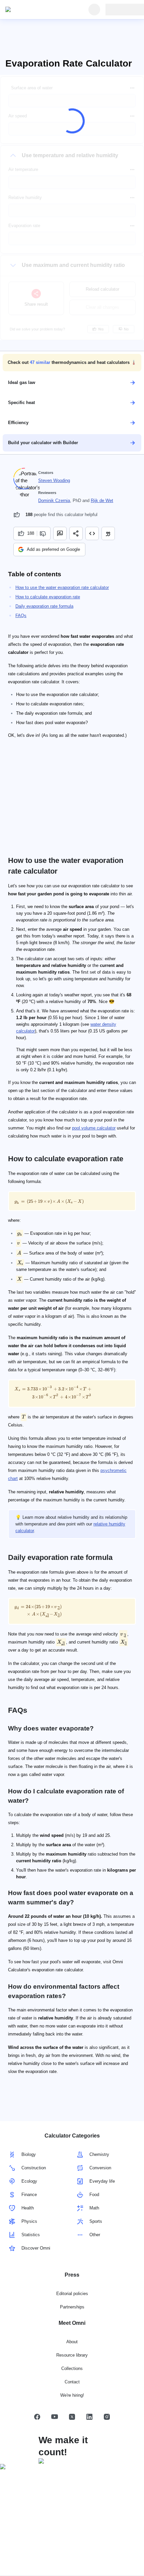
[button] (72, 363)
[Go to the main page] (36, 10)
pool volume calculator (94, 1128)
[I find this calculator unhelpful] (44, 533)
